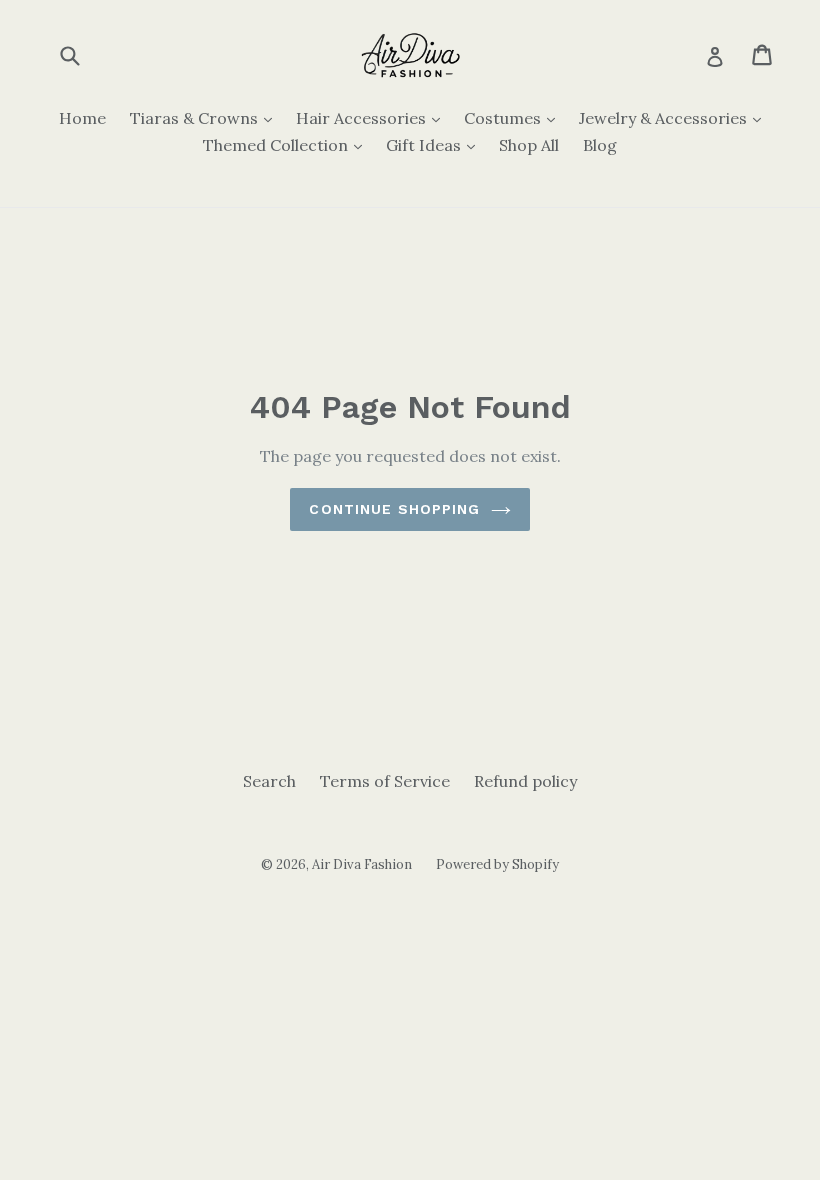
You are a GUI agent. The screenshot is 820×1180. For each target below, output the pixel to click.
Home (82, 118)
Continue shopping (394, 509)
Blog (600, 145)
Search (269, 781)
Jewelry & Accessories (675, 117)
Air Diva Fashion (362, 864)
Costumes (514, 117)
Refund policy (525, 781)
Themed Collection (287, 144)
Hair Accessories (373, 117)
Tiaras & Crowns (206, 117)
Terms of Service (385, 781)
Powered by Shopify (497, 864)
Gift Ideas (435, 144)
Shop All (529, 145)
